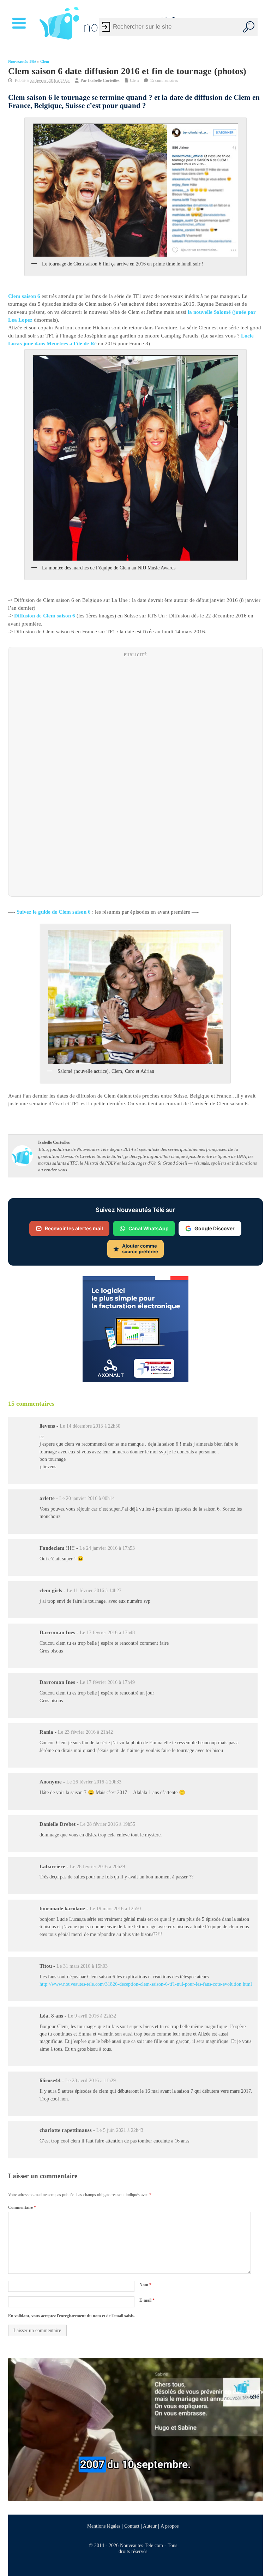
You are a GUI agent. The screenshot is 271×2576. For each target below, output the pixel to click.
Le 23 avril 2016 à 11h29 (91, 2081)
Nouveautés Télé (22, 62)
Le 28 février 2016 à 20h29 (97, 1867)
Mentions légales (104, 2526)
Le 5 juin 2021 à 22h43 (120, 2131)
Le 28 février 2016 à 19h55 (108, 1824)
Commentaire (22, 2207)
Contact (132, 2526)
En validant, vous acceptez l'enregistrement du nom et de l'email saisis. (71, 2316)
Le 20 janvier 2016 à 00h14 (87, 1498)
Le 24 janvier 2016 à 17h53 (107, 1548)
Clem (45, 62)
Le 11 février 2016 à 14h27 (94, 1591)
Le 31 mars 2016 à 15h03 (82, 1966)
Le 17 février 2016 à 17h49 (107, 1683)
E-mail (147, 2301)
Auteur (150, 2526)
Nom (145, 2285)
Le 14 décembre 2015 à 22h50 (90, 1426)
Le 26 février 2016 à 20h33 (94, 1782)
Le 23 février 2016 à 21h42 (85, 1732)
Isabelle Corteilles (104, 80)
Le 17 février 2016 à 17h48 (107, 1633)
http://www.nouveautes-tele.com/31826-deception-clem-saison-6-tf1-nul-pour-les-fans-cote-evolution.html (146, 1984)
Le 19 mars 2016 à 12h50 (115, 1909)
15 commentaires (164, 80)
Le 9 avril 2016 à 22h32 (92, 2016)
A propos (170, 2526)
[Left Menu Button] (20, 23)
